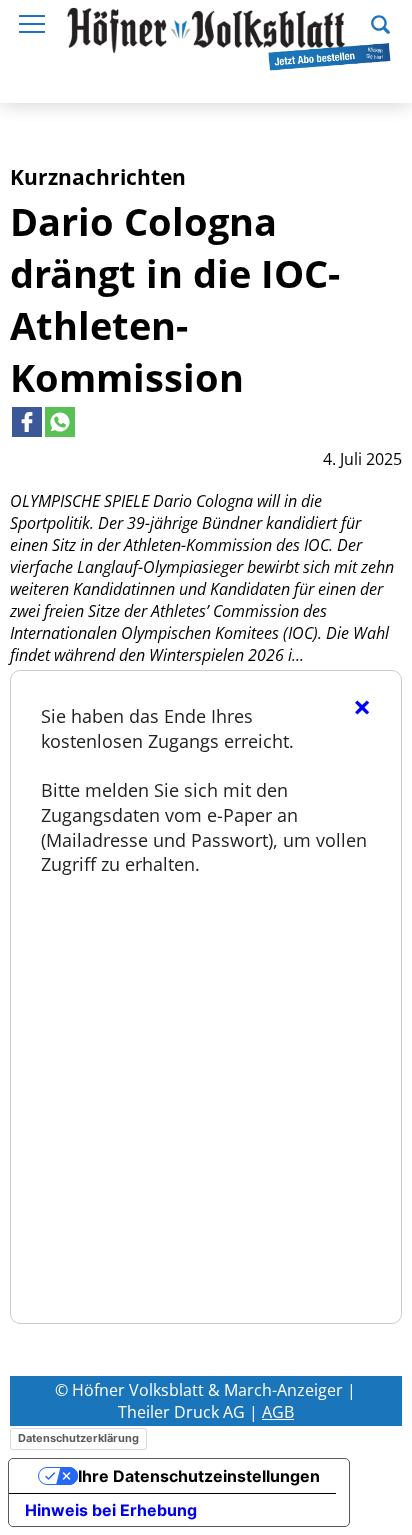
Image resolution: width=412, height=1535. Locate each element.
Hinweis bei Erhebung (111, 1510)
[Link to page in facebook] (27, 422)
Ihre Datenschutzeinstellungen (199, 1476)
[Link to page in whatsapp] (60, 422)
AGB (278, 1412)
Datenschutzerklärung (78, 1438)
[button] (380, 22)
